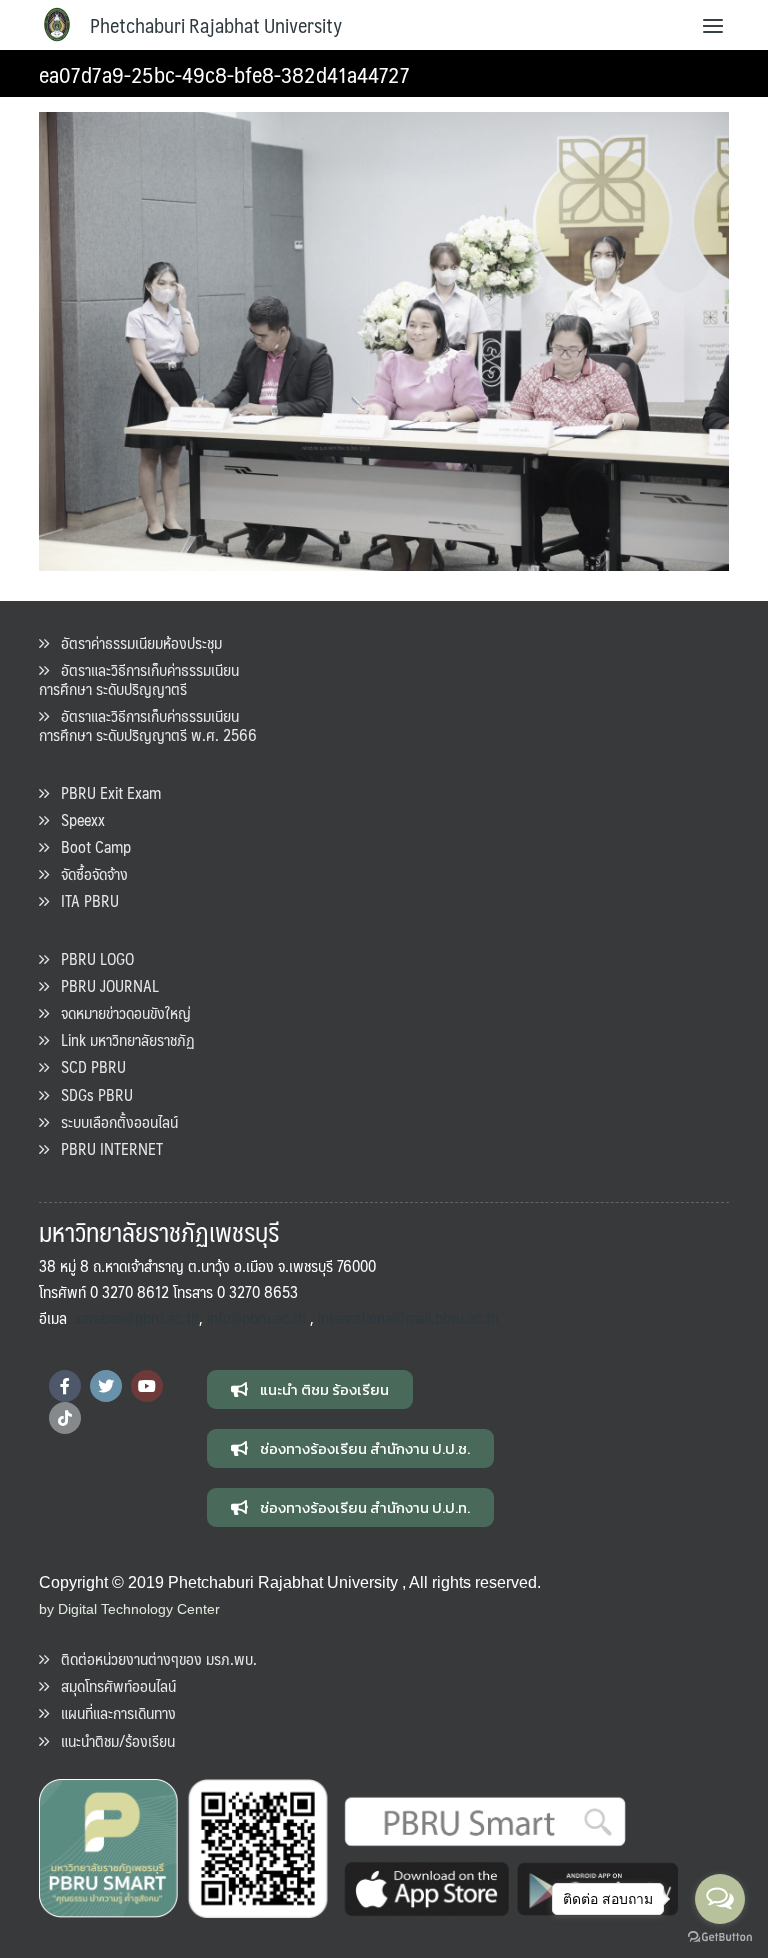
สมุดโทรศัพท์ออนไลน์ (112, 1685)
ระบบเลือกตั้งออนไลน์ (113, 1121)
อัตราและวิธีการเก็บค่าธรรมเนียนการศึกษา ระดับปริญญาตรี (139, 679)
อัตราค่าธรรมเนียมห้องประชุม (135, 642)
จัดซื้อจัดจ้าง (88, 873)
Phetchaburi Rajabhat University (216, 25)
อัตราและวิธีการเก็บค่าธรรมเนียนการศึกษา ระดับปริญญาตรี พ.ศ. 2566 (148, 725)
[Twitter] (106, 1386)
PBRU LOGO (91, 958)
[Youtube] (147, 1386)
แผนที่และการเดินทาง (112, 1712)
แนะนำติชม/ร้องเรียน (112, 1740)
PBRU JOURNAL (104, 985)
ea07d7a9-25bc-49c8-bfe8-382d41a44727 (224, 73)
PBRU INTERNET (106, 1148)
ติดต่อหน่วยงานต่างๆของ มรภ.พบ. (153, 1658)
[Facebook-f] (65, 1386)
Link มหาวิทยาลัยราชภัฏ (122, 1039)
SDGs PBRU (91, 1094)
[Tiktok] (65, 1418)
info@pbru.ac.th (256, 1317)
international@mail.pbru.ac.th (408, 1317)
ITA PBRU (84, 900)
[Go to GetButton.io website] (720, 1937)
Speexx (77, 819)
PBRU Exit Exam (105, 792)
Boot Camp (90, 846)
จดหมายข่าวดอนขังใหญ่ (120, 1012)
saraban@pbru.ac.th (137, 1317)
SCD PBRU (87, 1066)
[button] (310, 1389)
